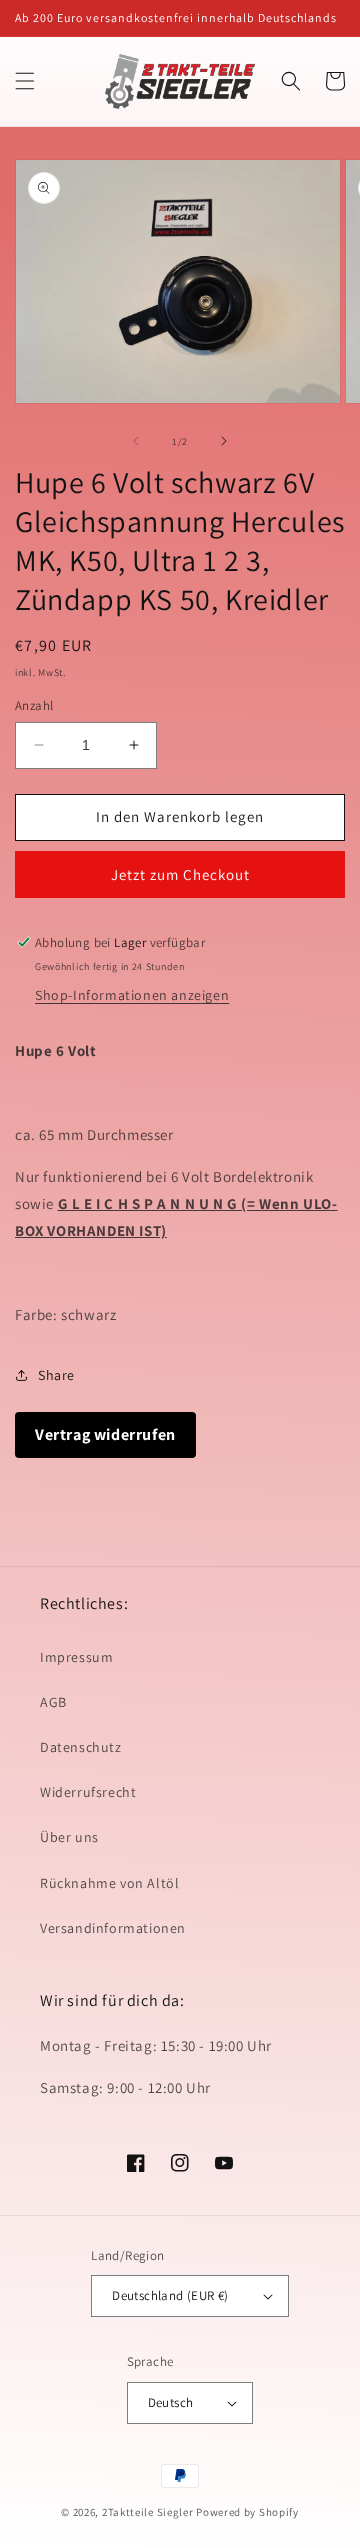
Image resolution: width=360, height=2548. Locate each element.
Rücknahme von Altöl (109, 1883)
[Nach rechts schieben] (224, 441)
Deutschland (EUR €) (170, 2295)
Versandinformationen (113, 1928)
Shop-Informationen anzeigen (132, 995)
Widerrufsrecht (88, 1792)
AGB (53, 1702)
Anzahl (34, 705)
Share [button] (56, 1375)
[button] (25, 81)
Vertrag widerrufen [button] (105, 1434)
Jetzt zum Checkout (180, 874)
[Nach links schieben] (136, 441)
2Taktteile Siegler (148, 2512)
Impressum (76, 1657)
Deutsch (171, 2402)
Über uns (69, 1837)
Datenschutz (81, 1747)
